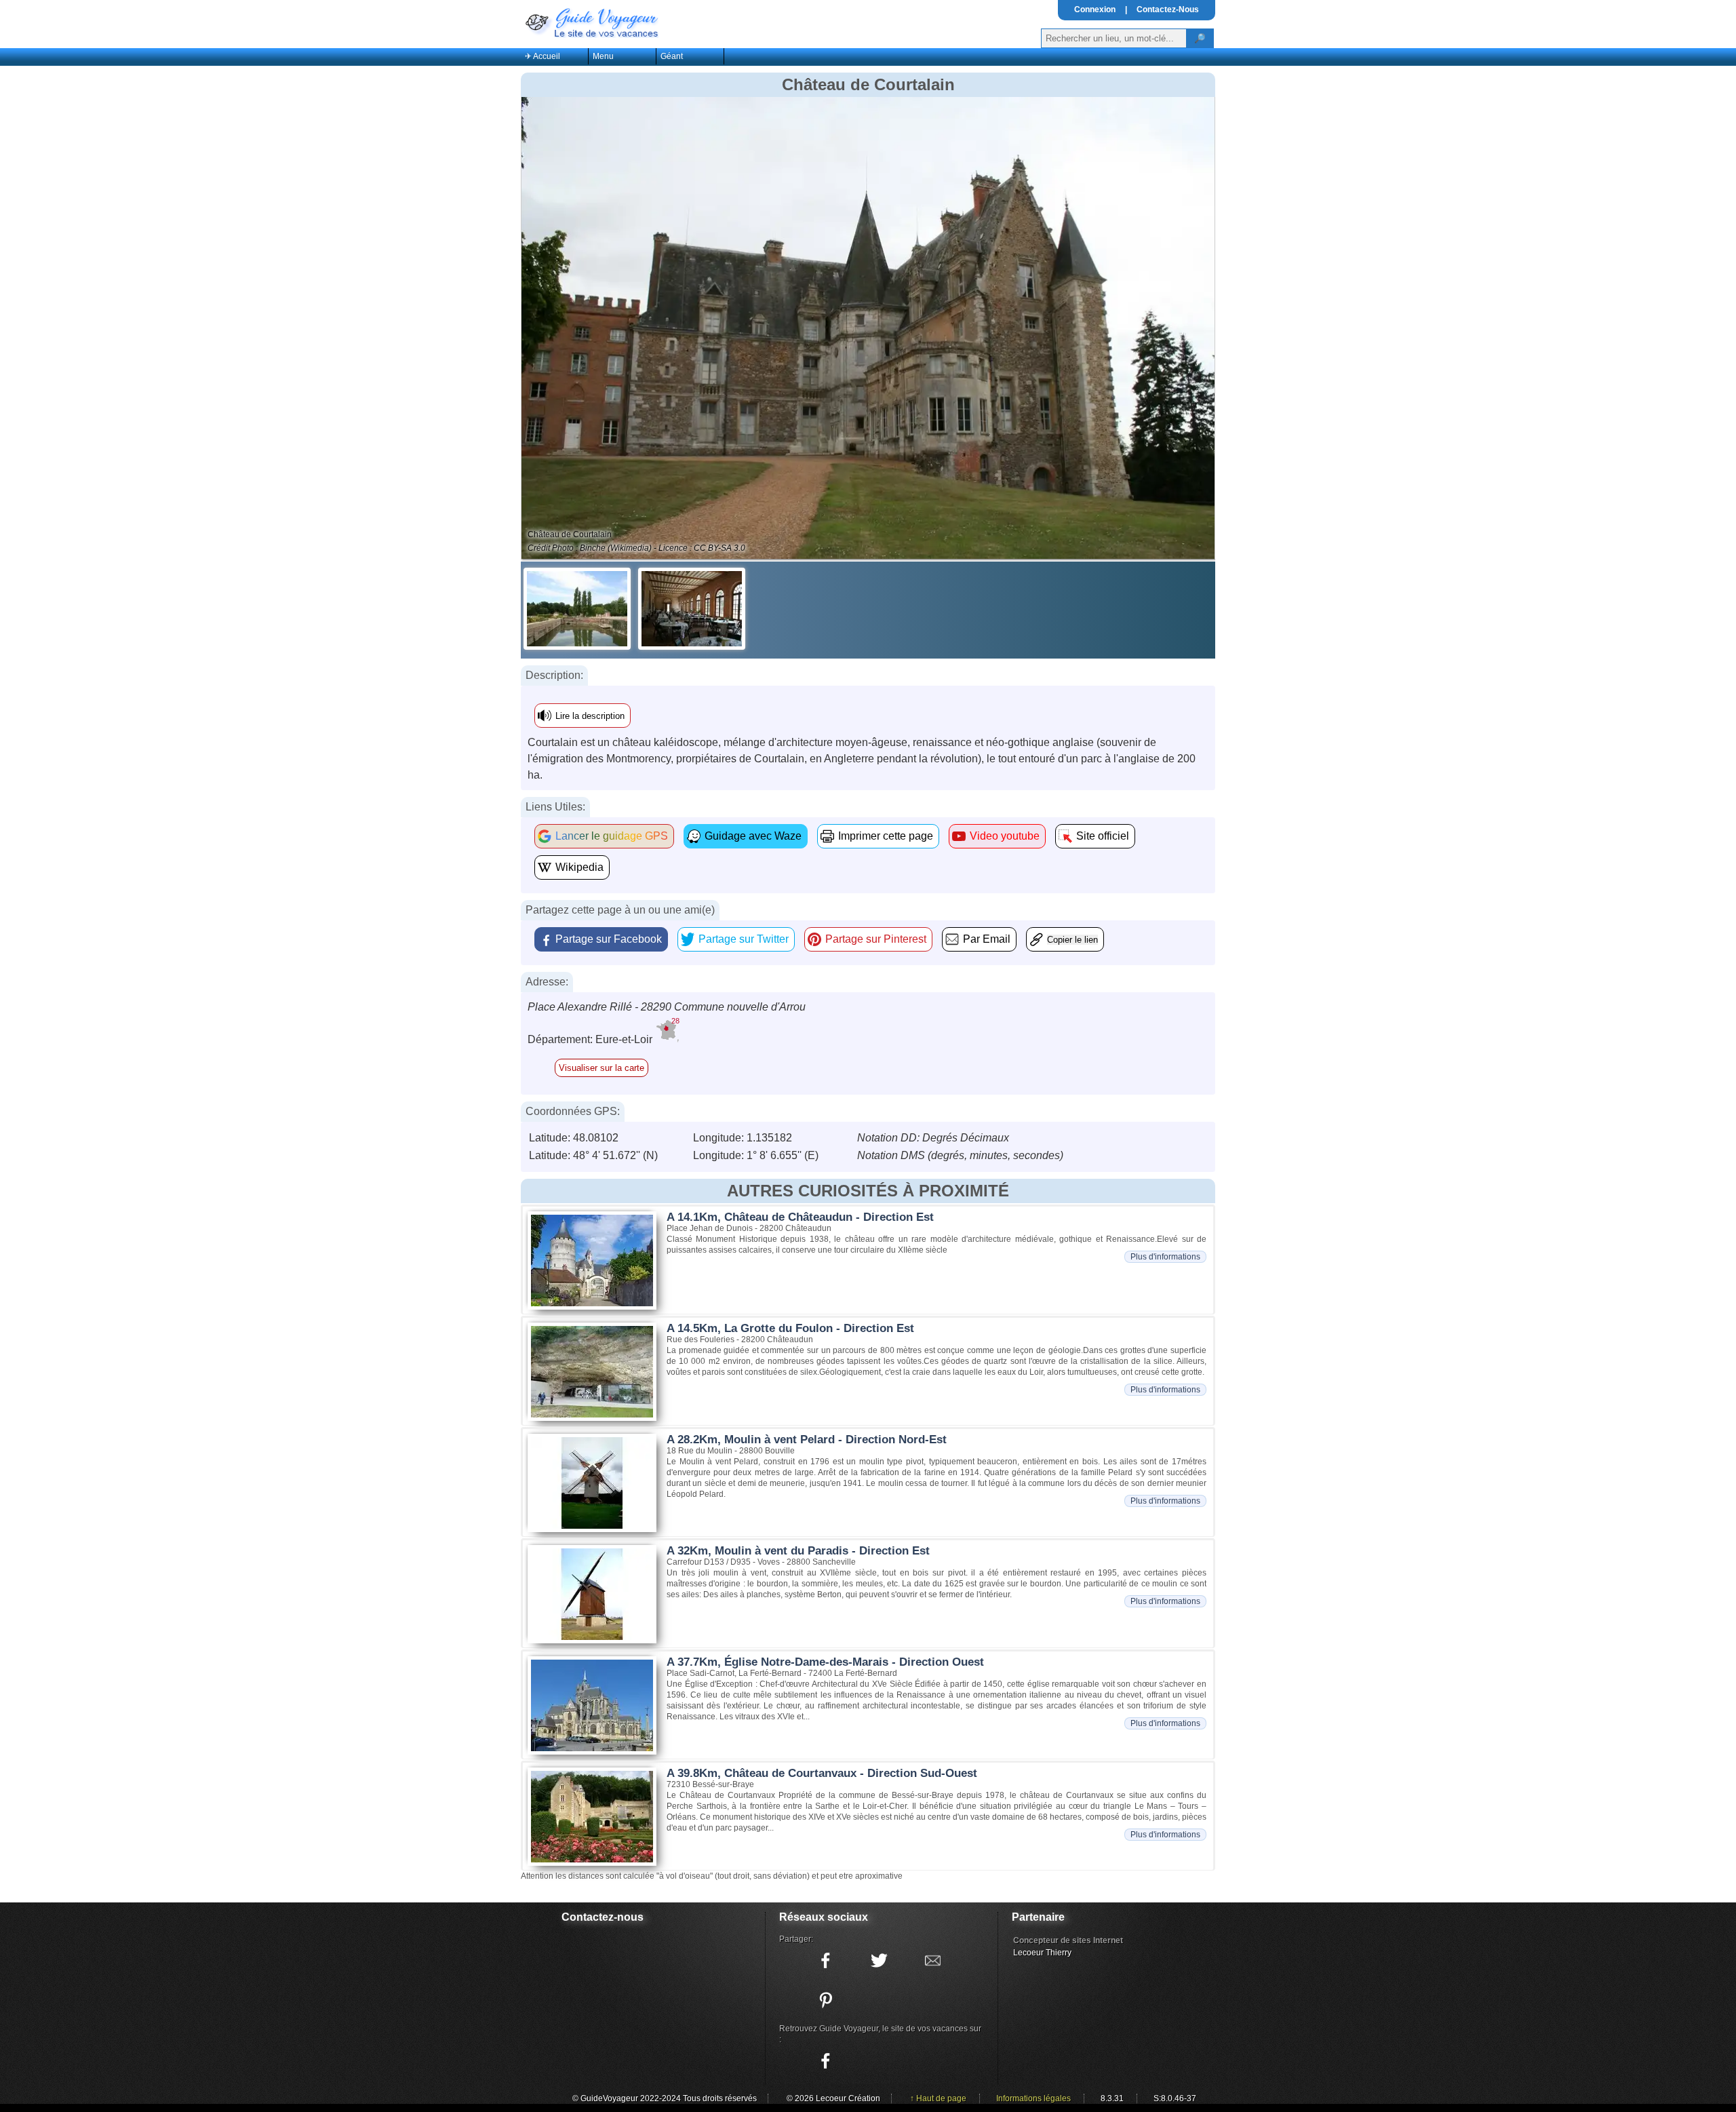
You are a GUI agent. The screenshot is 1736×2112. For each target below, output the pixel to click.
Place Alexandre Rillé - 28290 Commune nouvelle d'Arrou (667, 1007)
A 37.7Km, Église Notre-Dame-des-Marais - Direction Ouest (825, 1662)
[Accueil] (591, 22)
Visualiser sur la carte (601, 1068)
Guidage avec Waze (753, 836)
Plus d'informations (1165, 1257)
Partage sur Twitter (744, 939)
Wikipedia (579, 867)
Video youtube (1005, 836)
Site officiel (1103, 836)
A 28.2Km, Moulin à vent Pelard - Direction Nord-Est (807, 1440)
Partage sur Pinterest (876, 939)
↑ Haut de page (938, 2098)
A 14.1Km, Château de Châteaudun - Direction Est (800, 1217)
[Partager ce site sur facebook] (825, 1961)
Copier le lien (1072, 940)
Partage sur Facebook (609, 939)
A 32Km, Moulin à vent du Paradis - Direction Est (798, 1551)
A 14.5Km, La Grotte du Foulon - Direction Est (790, 1328)
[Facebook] (825, 2061)
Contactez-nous (603, 1917)
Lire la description (590, 716)
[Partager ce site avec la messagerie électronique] (932, 1961)
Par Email (987, 939)
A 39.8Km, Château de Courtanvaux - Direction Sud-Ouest (822, 1773)
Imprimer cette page (886, 836)
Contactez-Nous (1168, 9)
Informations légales (1033, 2098)
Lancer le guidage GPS (612, 836)
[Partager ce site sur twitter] (879, 1961)
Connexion (1095, 9)
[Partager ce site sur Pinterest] (825, 2000)
